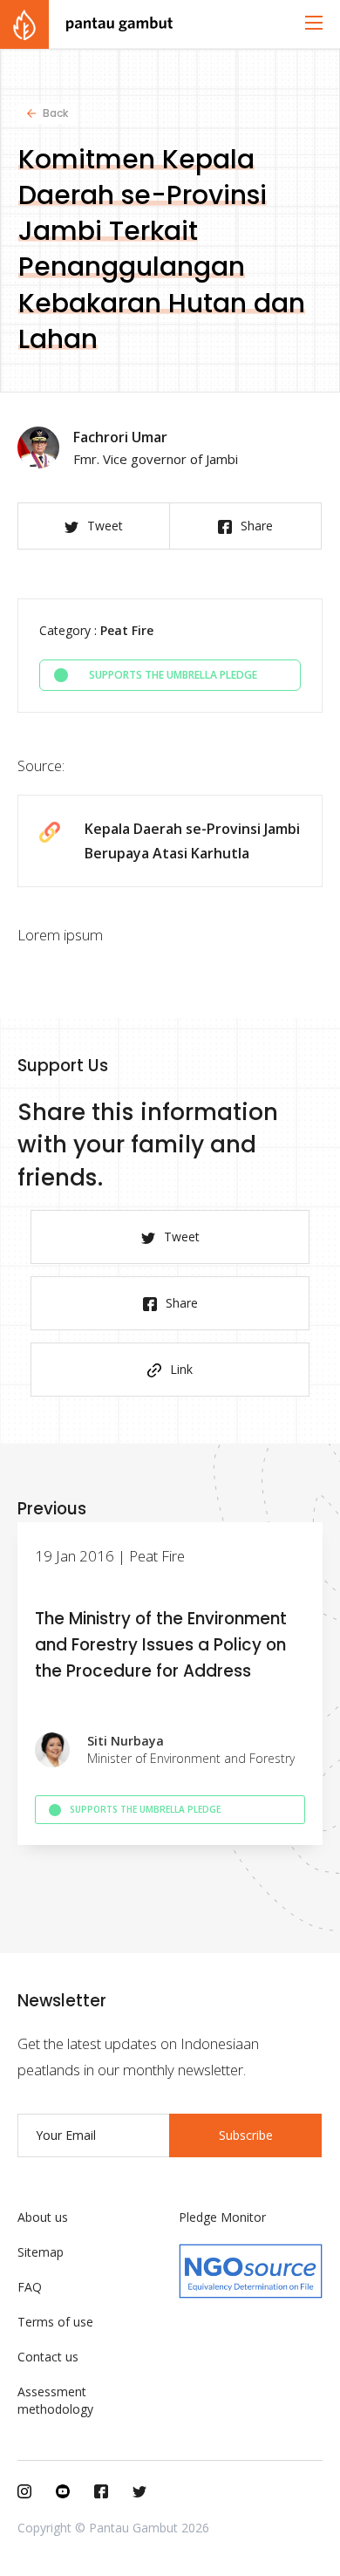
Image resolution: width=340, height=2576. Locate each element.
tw (139, 2491)
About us (43, 2217)
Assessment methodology (55, 2400)
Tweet (105, 526)
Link (181, 1369)
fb (101, 2491)
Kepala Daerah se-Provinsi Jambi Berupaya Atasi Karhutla (192, 841)
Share (257, 526)
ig (24, 2491)
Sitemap (41, 2252)
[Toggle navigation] (314, 23)
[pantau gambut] (86, 24)
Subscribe (246, 2135)
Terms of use (55, 2322)
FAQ (30, 2287)
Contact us (48, 2357)
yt (63, 2491)
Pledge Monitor (222, 2217)
